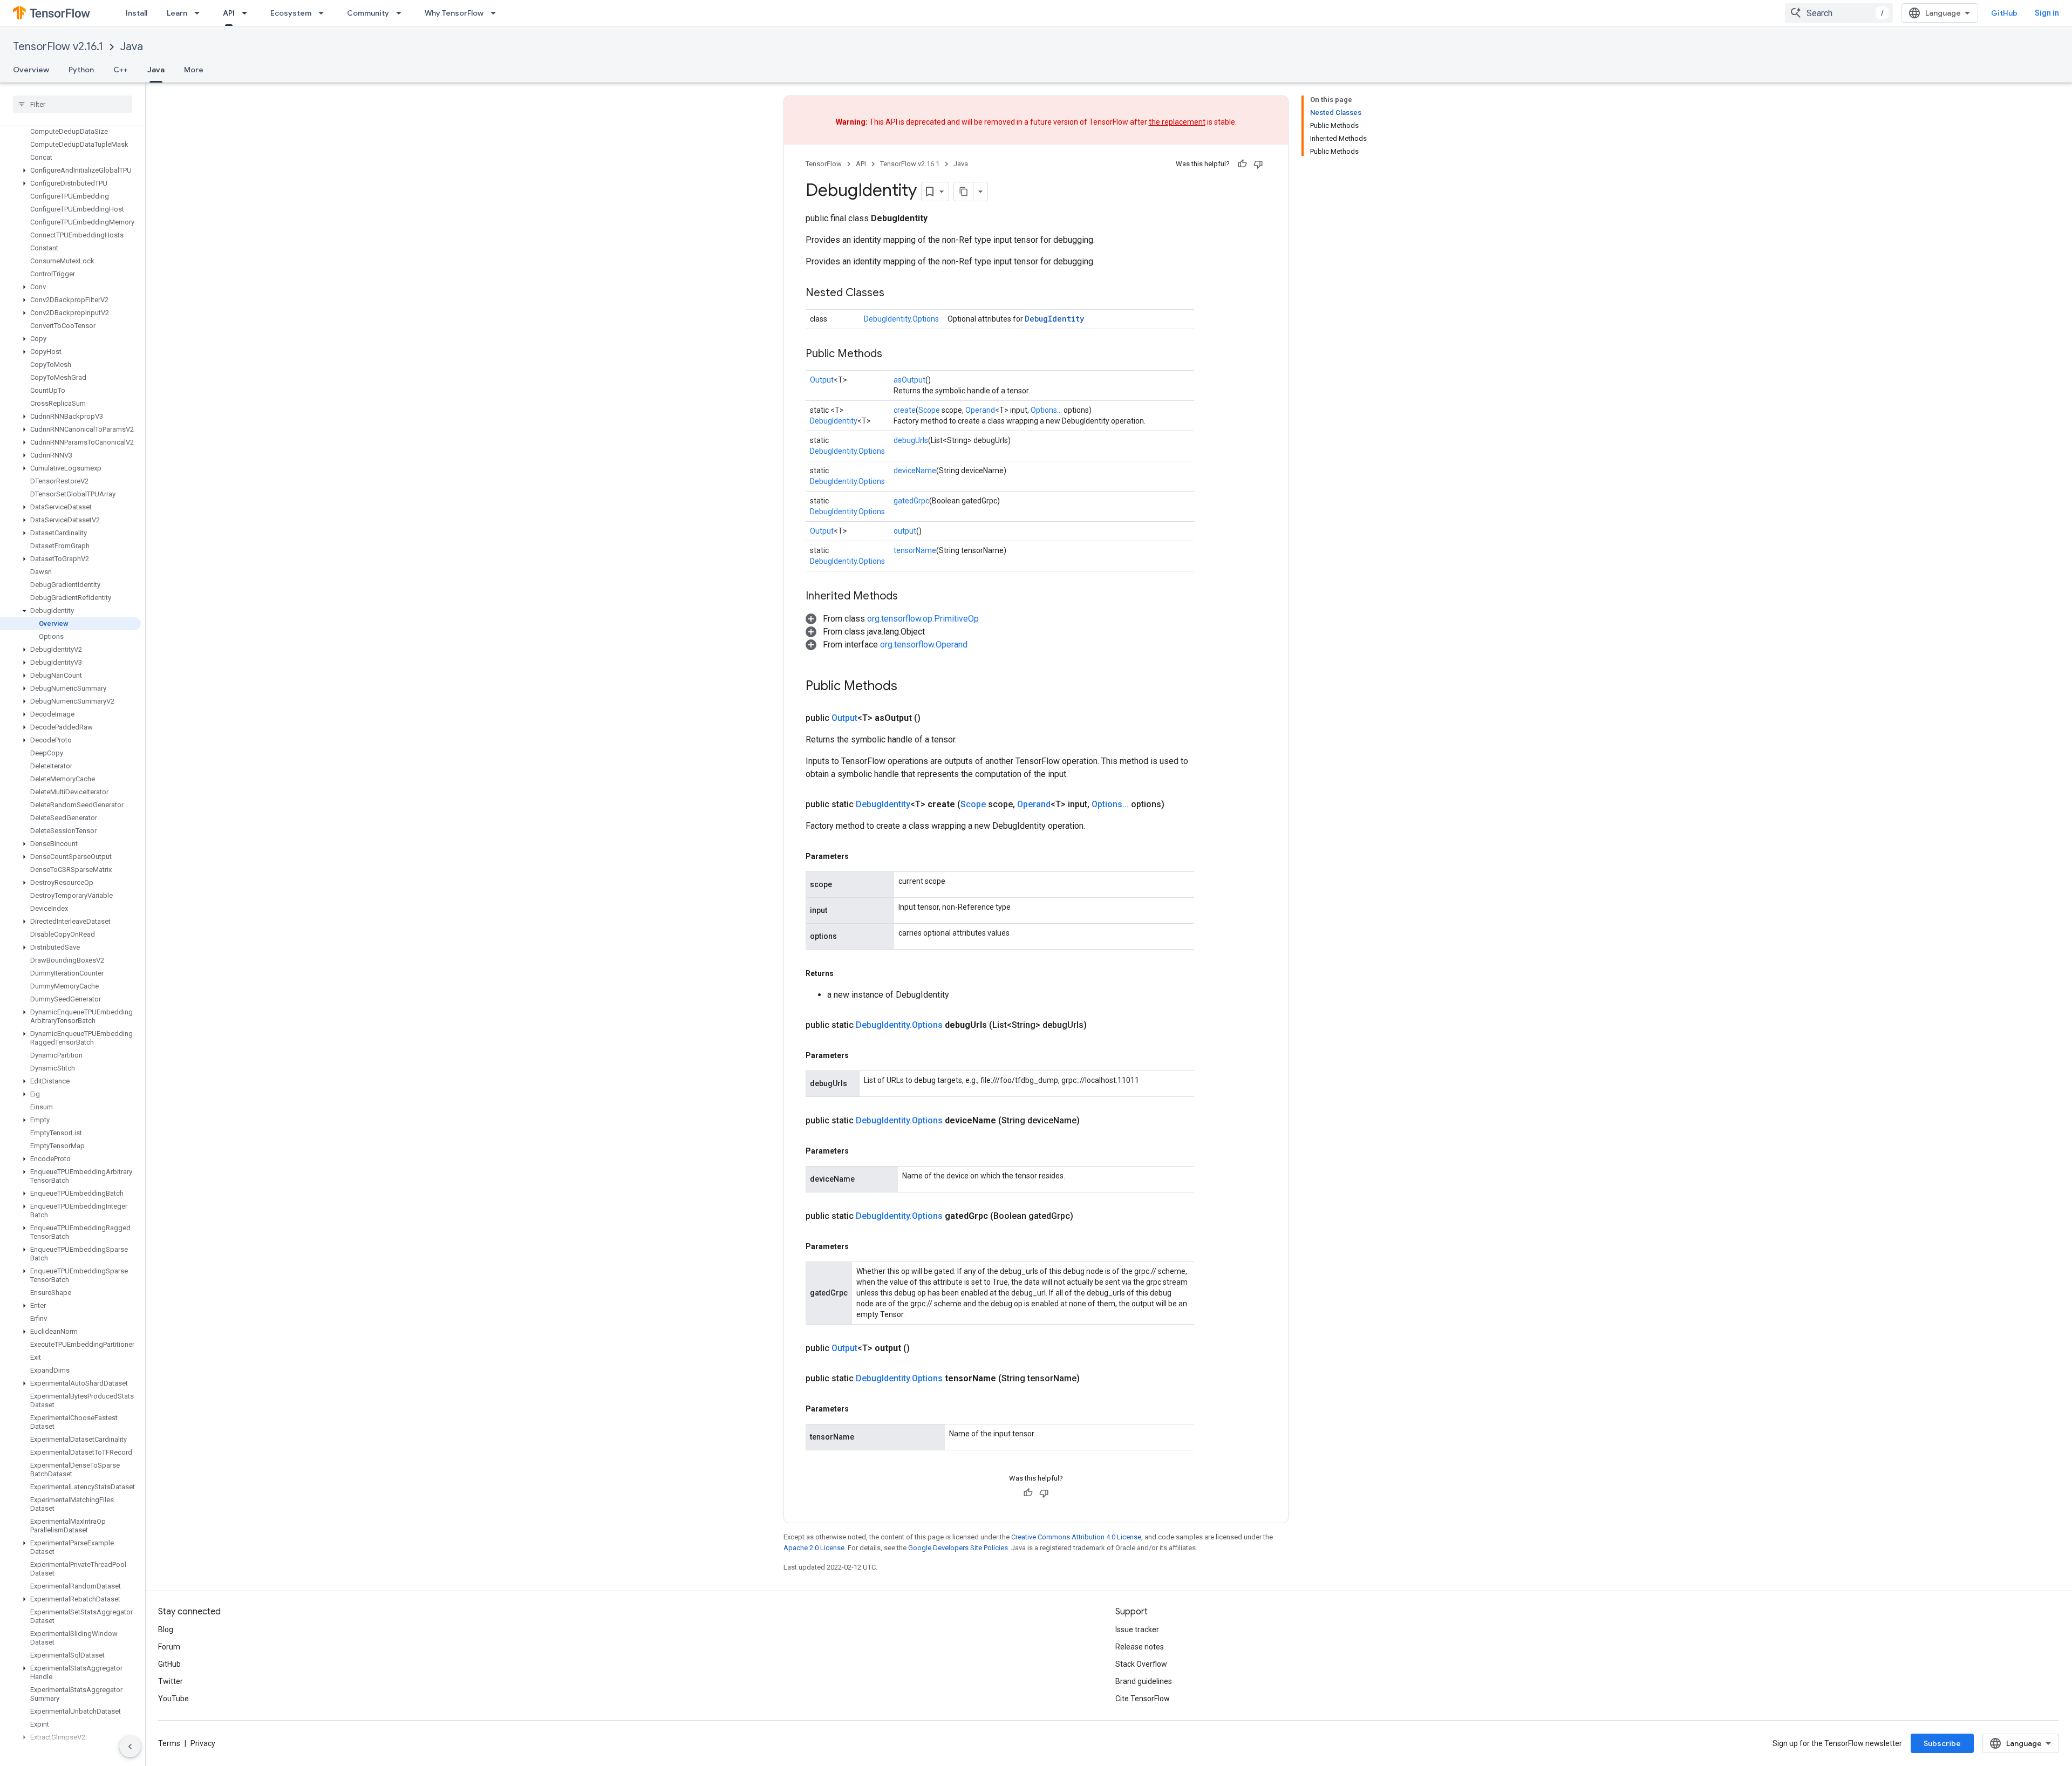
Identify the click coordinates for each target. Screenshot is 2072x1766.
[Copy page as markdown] (964, 192)
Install (137, 13)
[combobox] (1839, 13)
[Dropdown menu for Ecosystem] (324, 13)
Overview (31, 70)
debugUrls (911, 440)
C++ (121, 70)
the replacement (1177, 122)
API (229, 13)
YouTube (173, 1699)
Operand (980, 410)
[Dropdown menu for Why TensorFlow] (496, 13)
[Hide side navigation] (130, 1747)
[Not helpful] (1258, 164)
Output (822, 380)
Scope (929, 410)
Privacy (203, 1743)
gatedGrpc (911, 501)
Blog (166, 1629)
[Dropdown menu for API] (248, 13)
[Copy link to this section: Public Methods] (893, 354)
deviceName (915, 471)
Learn (177, 13)
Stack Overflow (1141, 1664)
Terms (169, 1743)
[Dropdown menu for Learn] (200, 13)
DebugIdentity (1054, 319)
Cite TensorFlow (1143, 1699)
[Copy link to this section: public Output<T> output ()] (923, 1348)
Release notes (1140, 1647)
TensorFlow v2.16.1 (58, 47)
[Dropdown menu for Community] (402, 13)
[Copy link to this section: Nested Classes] (895, 294)
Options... (1046, 410)
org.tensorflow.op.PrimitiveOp (923, 619)
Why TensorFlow (454, 13)
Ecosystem (291, 13)
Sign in (2047, 13)
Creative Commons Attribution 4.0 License (1076, 1537)
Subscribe (1942, 1743)
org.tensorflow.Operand (924, 645)
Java (132, 47)
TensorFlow (824, 164)
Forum (169, 1647)
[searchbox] (73, 104)
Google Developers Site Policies (958, 1548)
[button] (70, 171)
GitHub (2004, 13)
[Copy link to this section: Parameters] (860, 856)
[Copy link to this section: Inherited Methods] (909, 597)
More (194, 70)
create (905, 410)
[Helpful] (1242, 164)
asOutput (909, 380)
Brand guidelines (1144, 1681)
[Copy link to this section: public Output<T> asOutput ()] (933, 718)
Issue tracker (1137, 1629)
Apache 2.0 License (814, 1548)
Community (368, 13)
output (905, 531)
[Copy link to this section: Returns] (844, 973)
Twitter (171, 1681)
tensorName (915, 550)
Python (81, 70)
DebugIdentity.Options (901, 319)
